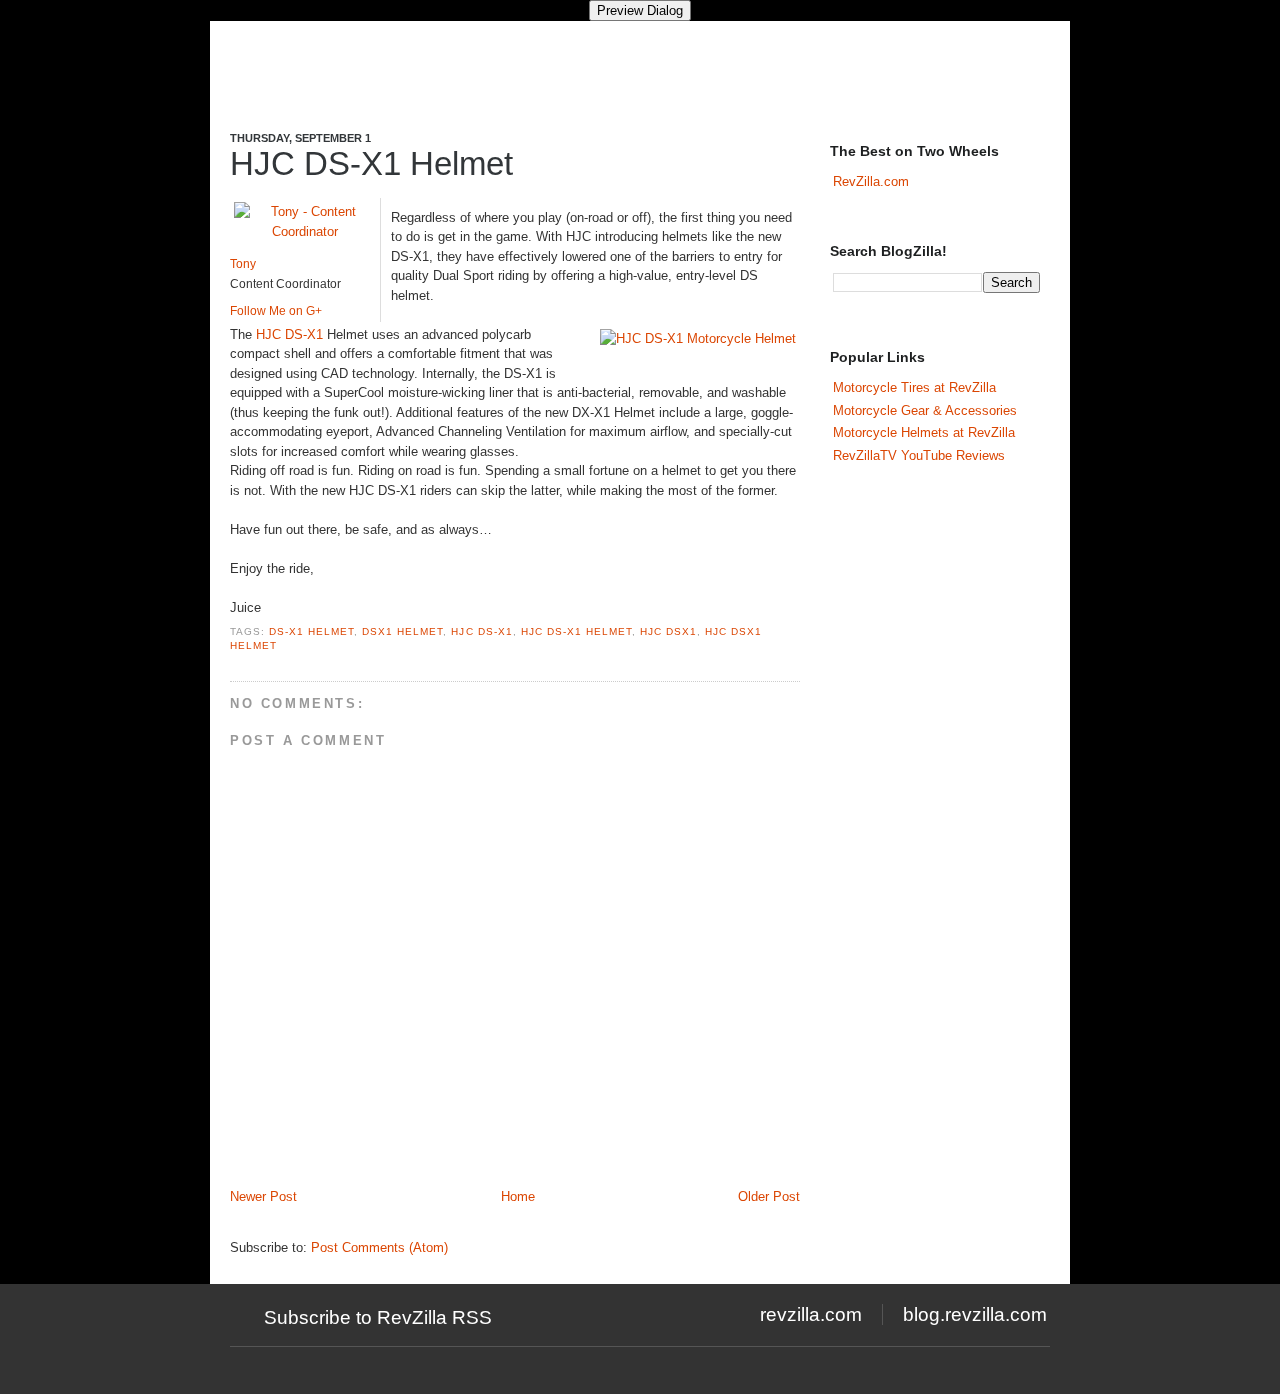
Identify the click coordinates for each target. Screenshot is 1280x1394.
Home (518, 1196)
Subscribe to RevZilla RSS (378, 1317)
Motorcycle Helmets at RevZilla (924, 432)
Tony (243, 264)
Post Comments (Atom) (379, 1247)
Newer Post (263, 1196)
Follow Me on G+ (276, 311)
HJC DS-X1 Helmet (371, 163)
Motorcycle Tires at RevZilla (914, 387)
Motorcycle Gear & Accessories (925, 410)
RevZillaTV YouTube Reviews (919, 455)
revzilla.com (811, 1314)
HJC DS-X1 (289, 334)
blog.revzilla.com (975, 1314)
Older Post (769, 1196)
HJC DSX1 (668, 631)
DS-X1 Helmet (311, 631)
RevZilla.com (871, 181)
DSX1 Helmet (402, 631)
